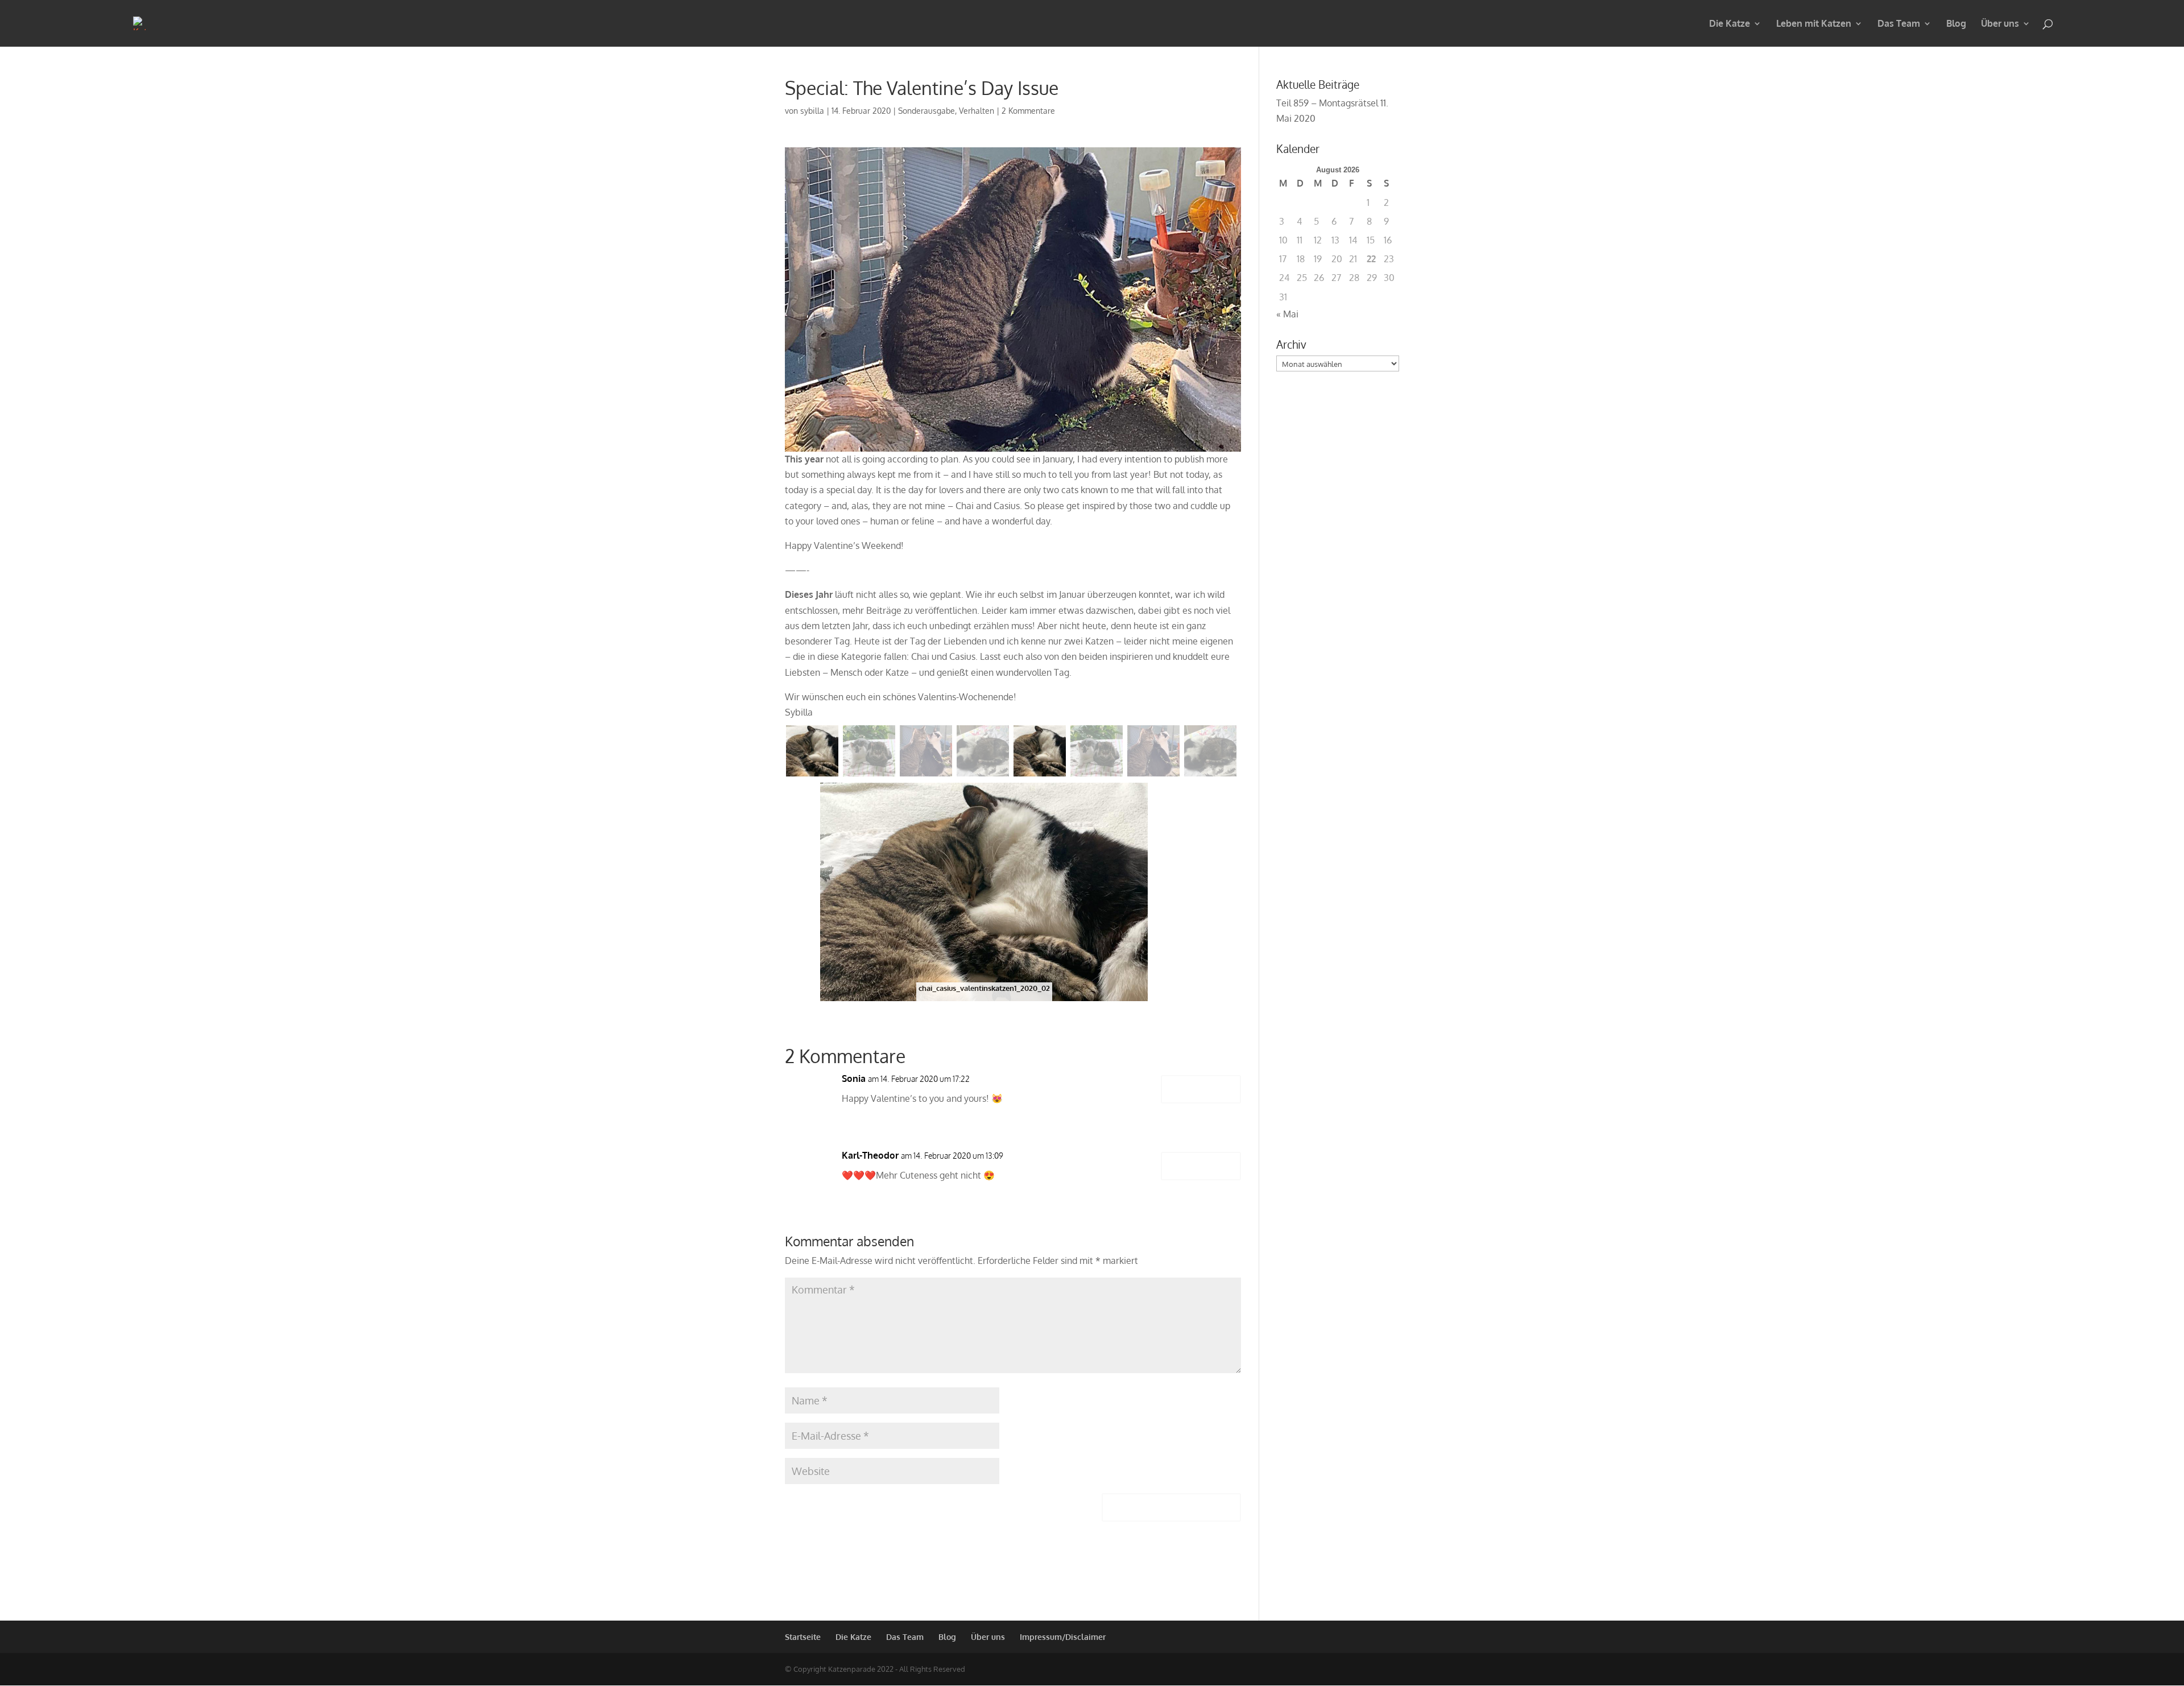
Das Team (1899, 24)
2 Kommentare (1028, 111)
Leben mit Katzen (1814, 24)
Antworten (1201, 1089)
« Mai (1287, 314)
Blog (1956, 24)
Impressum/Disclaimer (1063, 1637)
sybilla (812, 111)
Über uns (2000, 24)
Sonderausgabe (926, 111)
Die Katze (1730, 24)
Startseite (803, 1637)
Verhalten (977, 111)
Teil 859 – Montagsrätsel (1327, 103)
